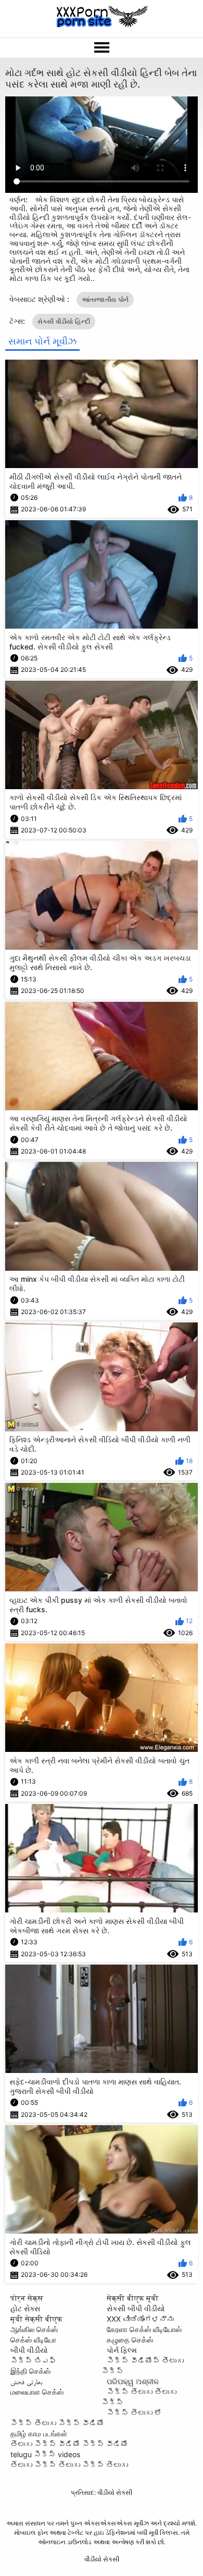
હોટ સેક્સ (25, 2308)
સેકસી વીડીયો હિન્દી (64, 321)
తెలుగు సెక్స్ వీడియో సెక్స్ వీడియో (69, 2444)
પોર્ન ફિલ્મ (122, 2350)
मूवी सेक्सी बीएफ (36, 2319)
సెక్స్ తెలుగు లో (134, 2413)
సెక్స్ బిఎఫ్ (33, 2360)
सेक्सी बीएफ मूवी (133, 2298)
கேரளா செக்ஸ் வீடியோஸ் (144, 2329)
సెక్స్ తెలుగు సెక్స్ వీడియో (57, 2423)
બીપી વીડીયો (29, 2350)
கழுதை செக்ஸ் (130, 2340)
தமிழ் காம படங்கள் (39, 2433)
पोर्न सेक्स (27, 2298)
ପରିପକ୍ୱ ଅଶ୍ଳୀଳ (133, 2381)
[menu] (102, 48)
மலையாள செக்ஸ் (37, 2392)
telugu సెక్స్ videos (45, 2454)
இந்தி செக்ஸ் (30, 2371)
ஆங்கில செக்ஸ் (34, 2329)
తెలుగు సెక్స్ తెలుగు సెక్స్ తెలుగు (69, 2465)
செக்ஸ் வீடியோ (33, 2340)
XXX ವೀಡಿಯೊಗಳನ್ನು (140, 2319)
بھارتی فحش (27, 2381)
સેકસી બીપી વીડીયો (136, 2308)
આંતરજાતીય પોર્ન (105, 299)
